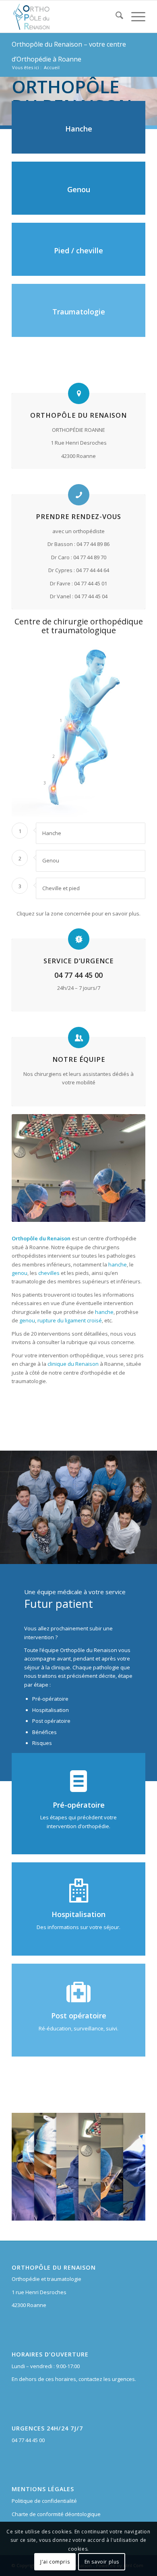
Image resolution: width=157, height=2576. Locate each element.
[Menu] (134, 16)
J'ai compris (55, 2562)
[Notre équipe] (79, 1038)
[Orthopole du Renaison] (65, 16)
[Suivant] (150, 93)
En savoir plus (102, 2562)
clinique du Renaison (73, 1364)
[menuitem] (115, 16)
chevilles (49, 1273)
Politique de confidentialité (44, 2501)
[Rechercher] (115, 16)
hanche (118, 1264)
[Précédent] (7, 93)
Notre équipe (79, 1059)
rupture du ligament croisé (70, 1320)
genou (20, 1273)
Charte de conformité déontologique (56, 2514)
